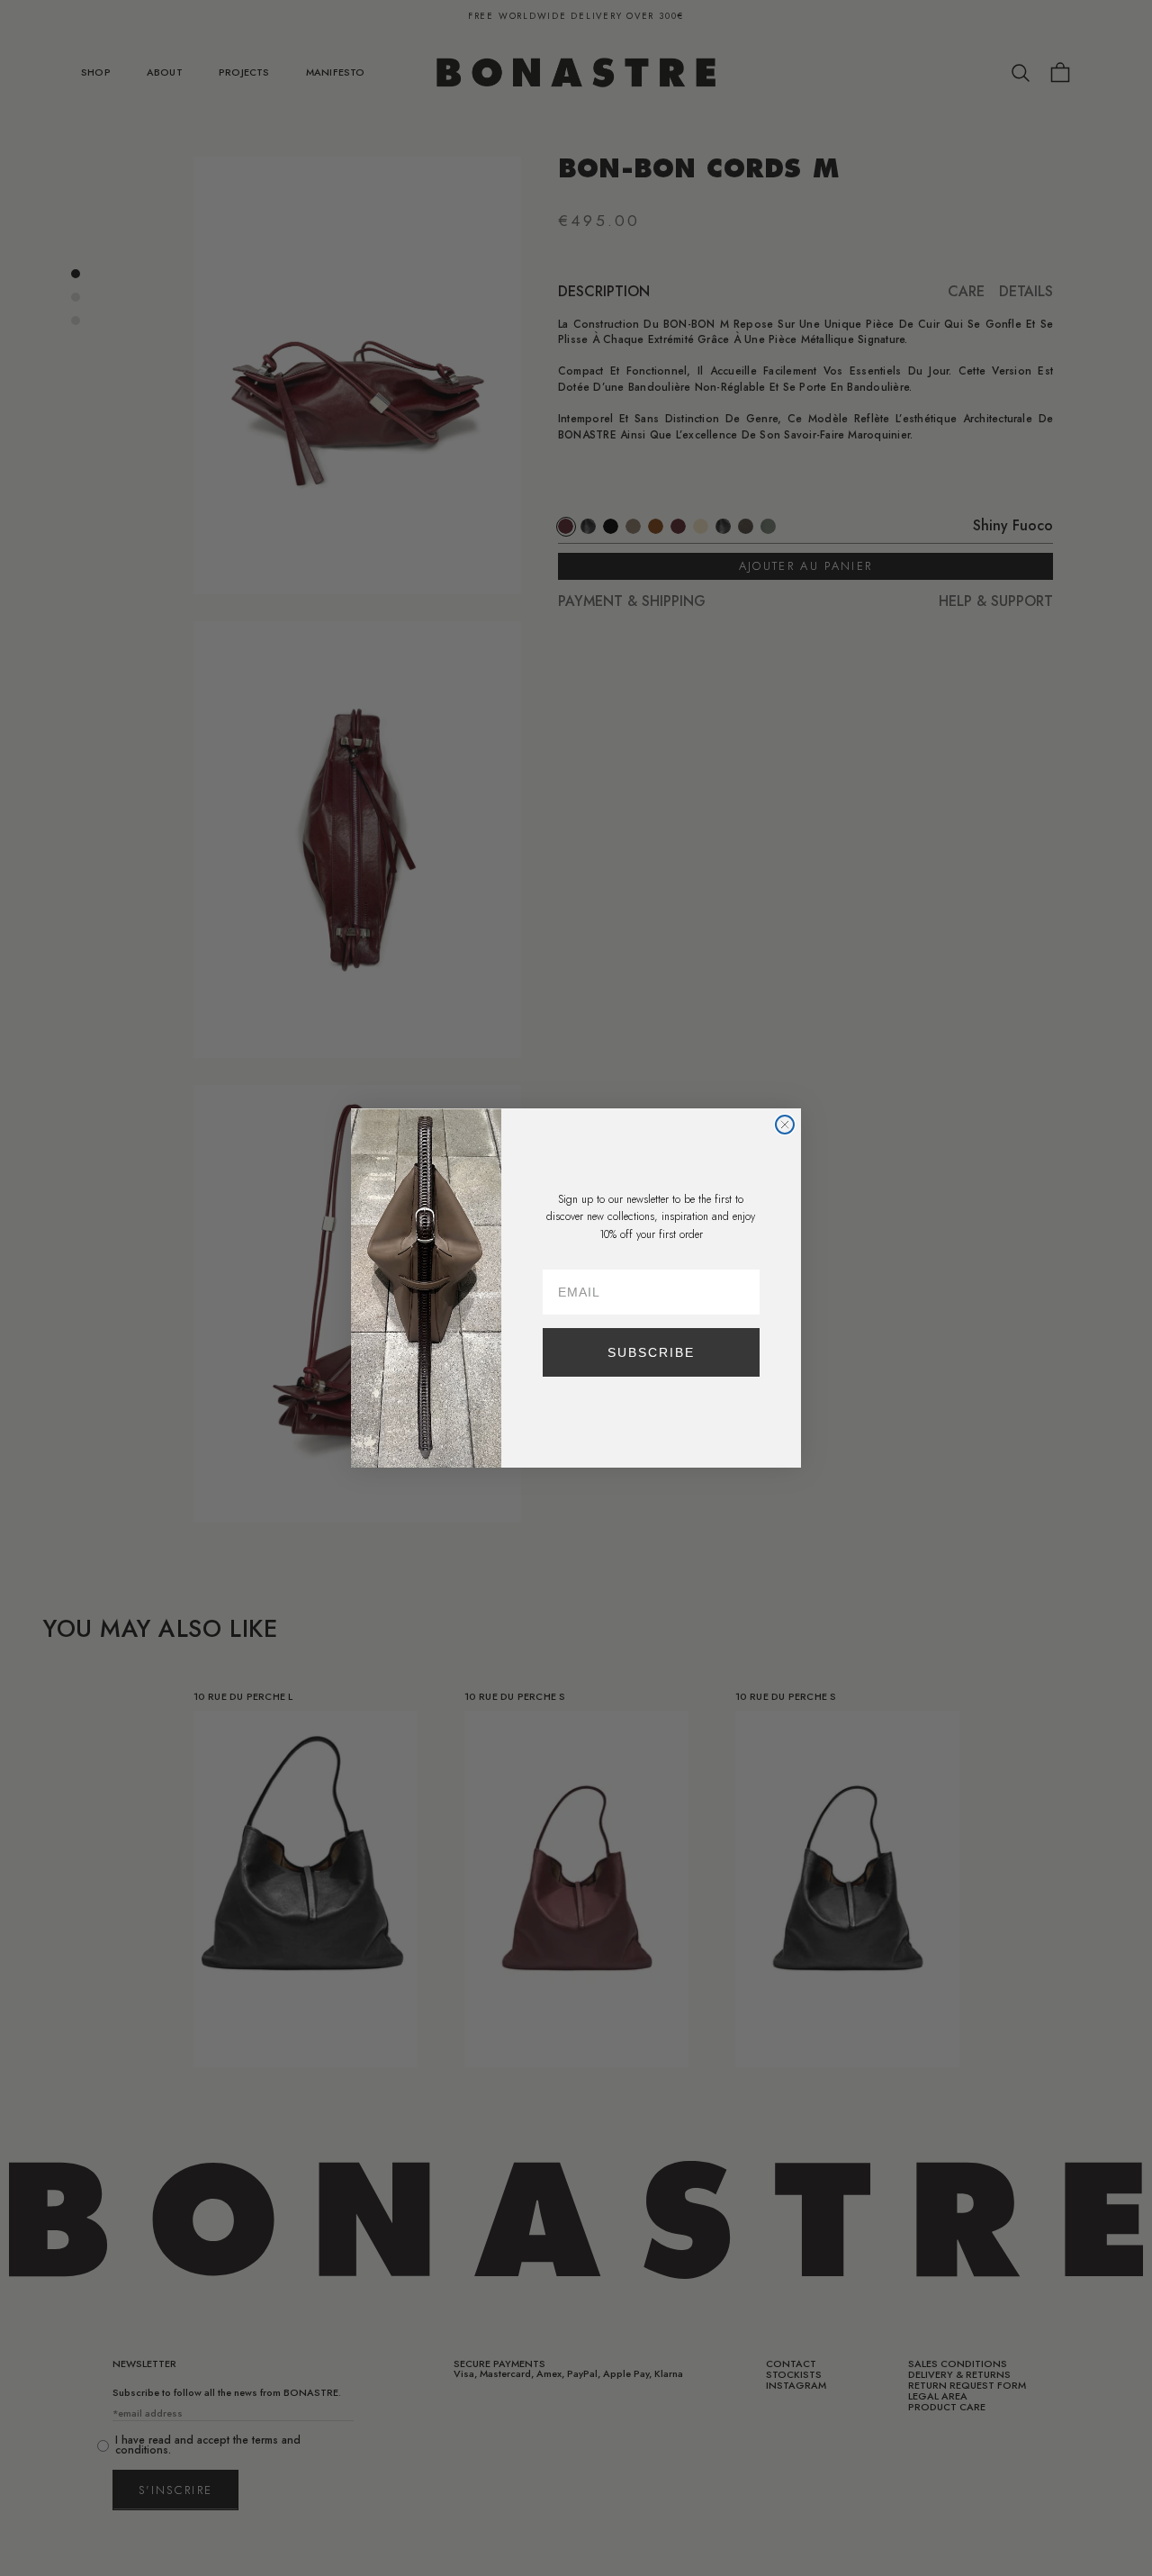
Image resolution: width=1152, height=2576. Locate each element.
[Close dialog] (785, 1125)
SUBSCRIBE (651, 1352)
